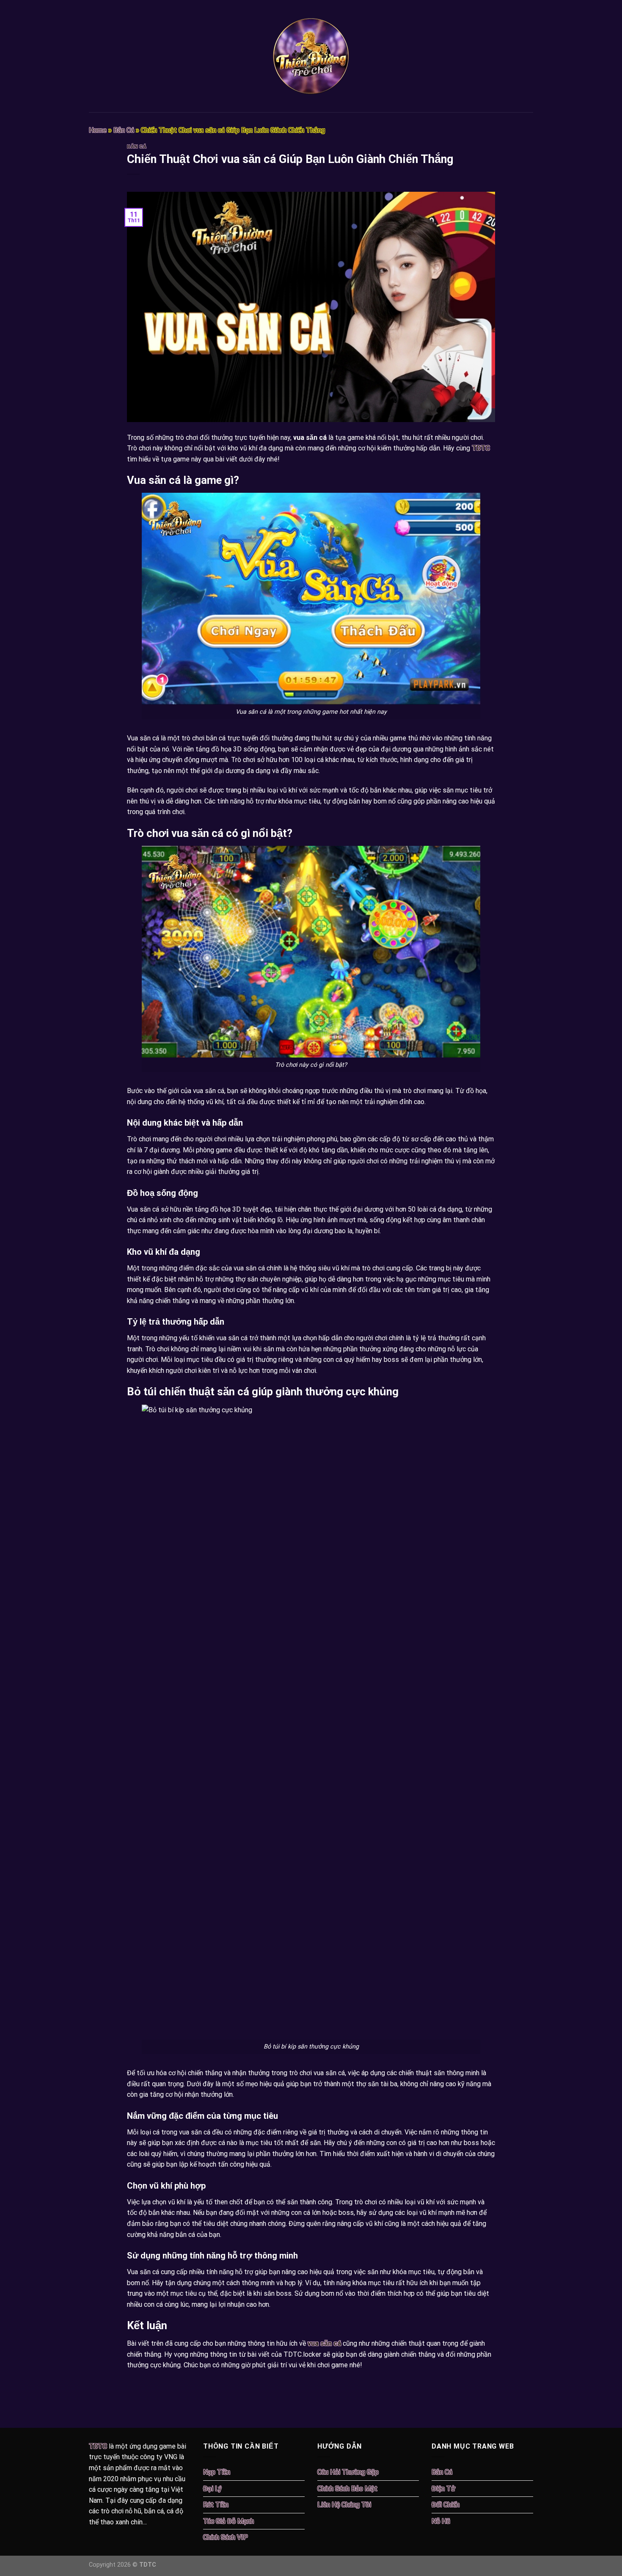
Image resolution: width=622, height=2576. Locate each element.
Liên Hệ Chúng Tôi (344, 2505)
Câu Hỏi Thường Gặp (348, 2472)
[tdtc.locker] (311, 56)
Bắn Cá (124, 130)
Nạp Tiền (217, 2472)
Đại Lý (212, 2489)
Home (98, 130)
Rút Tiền (216, 2505)
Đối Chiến (446, 2505)
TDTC (481, 448)
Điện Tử (443, 2489)
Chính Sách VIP (226, 2537)
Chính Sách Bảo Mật (347, 2489)
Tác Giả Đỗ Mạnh (228, 2521)
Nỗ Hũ (441, 2521)
